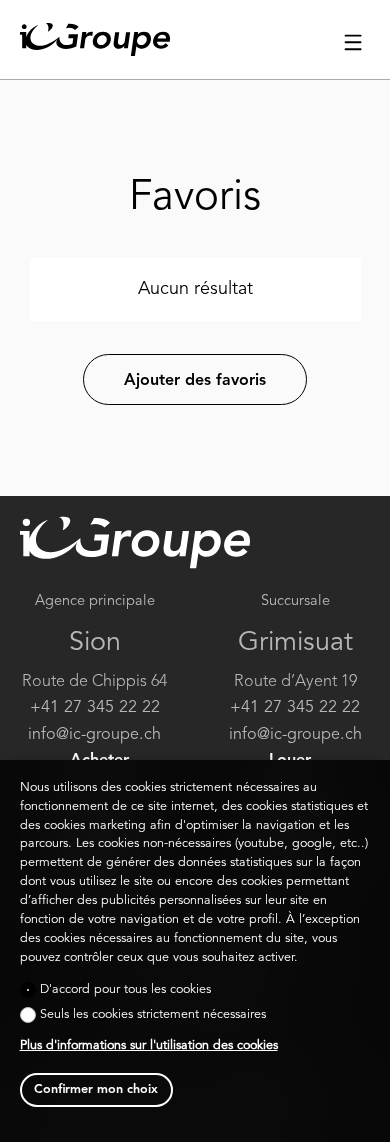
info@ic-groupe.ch (94, 735)
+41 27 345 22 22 (95, 708)
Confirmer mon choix (96, 1089)
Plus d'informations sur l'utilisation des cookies (149, 1045)
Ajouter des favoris (195, 381)
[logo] (95, 40)
